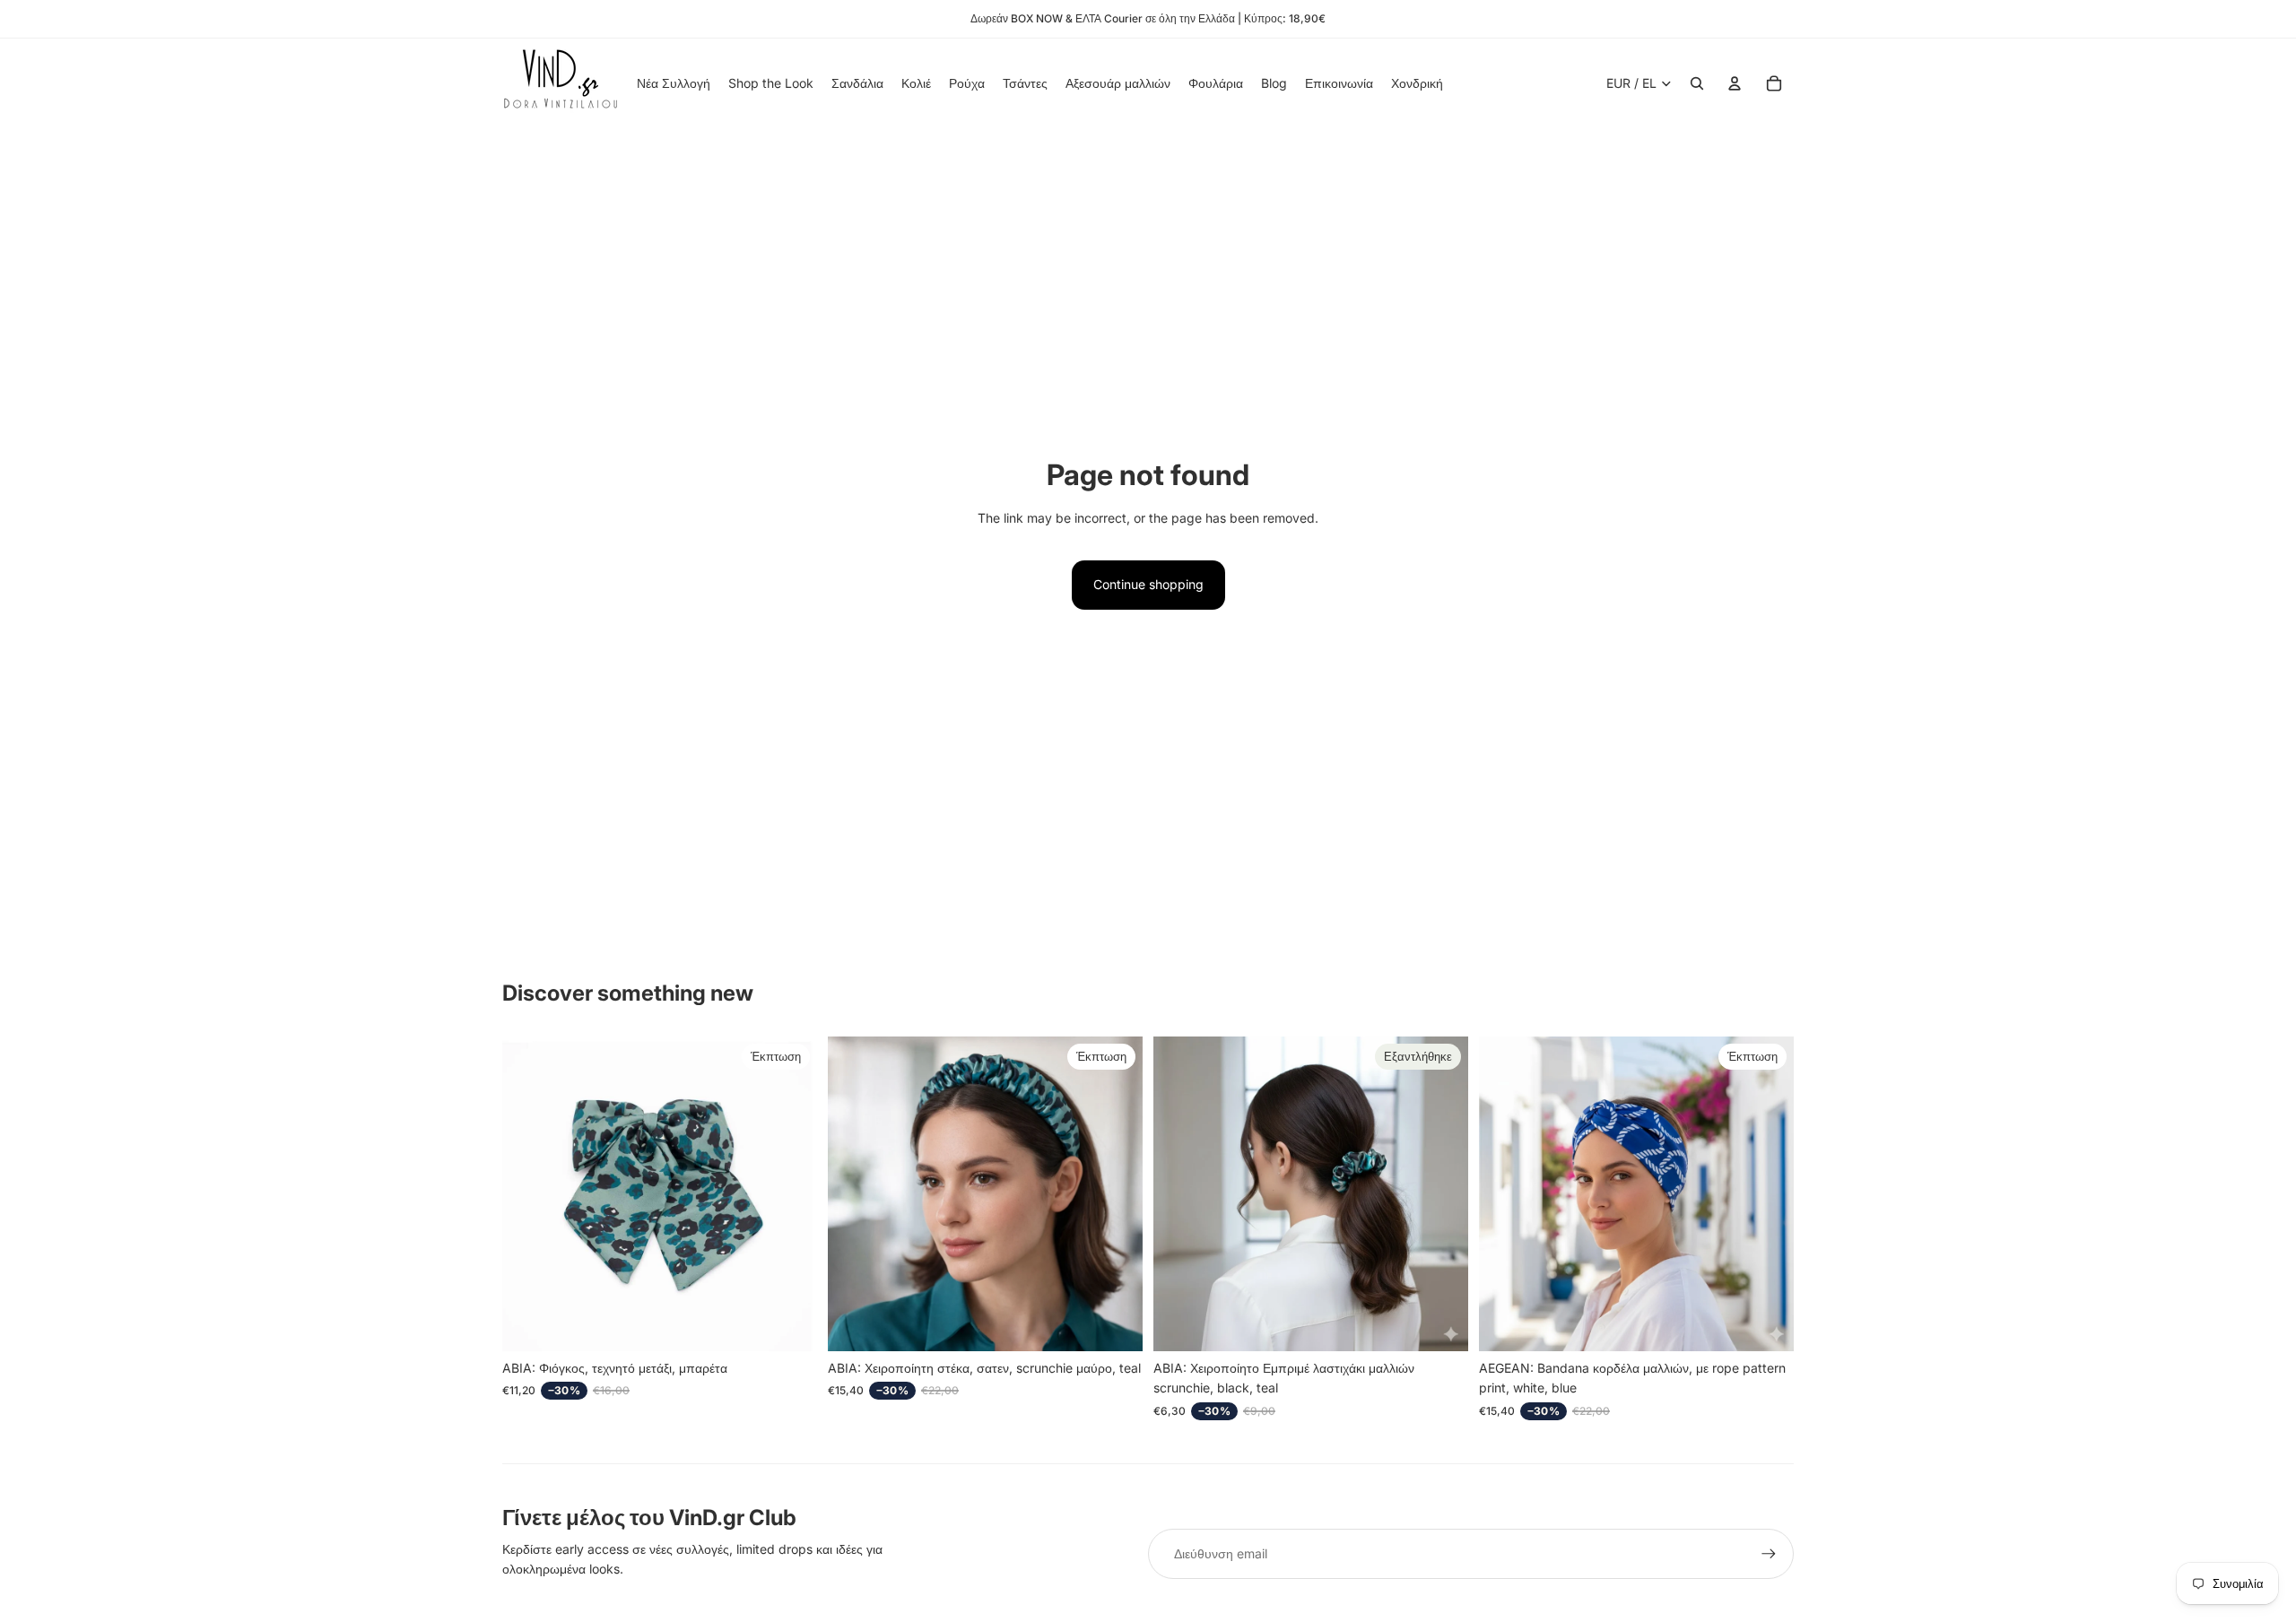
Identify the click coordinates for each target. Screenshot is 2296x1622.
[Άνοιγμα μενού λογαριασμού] (1735, 83)
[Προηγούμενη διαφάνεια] (855, 1193)
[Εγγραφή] (1769, 1554)
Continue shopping (1148, 584)
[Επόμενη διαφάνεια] (1116, 1193)
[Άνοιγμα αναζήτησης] (1697, 83)
